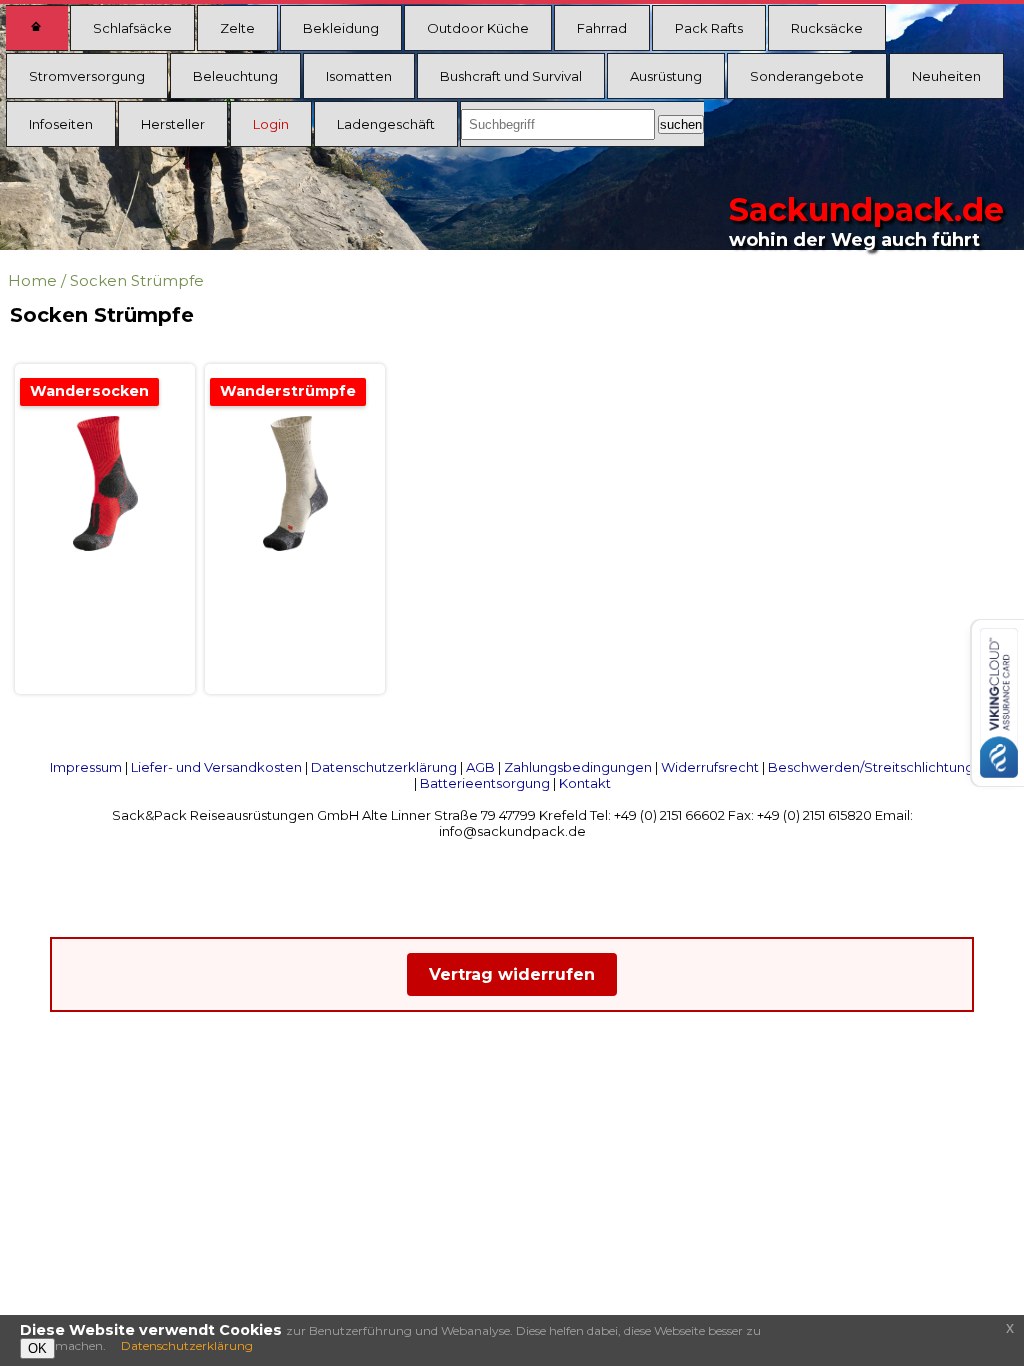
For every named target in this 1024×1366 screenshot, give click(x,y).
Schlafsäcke (132, 28)
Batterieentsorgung (485, 783)
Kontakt (585, 783)
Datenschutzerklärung (384, 767)
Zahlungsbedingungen (578, 767)
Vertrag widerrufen (512, 974)
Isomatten (359, 76)
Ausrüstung (666, 76)
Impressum (86, 767)
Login (271, 124)
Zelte (237, 28)
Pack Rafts (709, 28)
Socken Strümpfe (137, 280)
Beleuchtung (235, 76)
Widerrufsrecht (710, 767)
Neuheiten (946, 76)
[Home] (37, 28)
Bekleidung (341, 28)
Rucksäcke (827, 28)
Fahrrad (602, 28)
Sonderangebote (807, 76)
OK (37, 1348)
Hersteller (173, 124)
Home (32, 280)
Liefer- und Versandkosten (216, 767)
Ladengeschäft (386, 124)
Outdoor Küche (478, 28)
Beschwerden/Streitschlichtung (871, 767)
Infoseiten (61, 124)
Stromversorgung (87, 76)
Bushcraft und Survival (511, 76)
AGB (480, 767)
